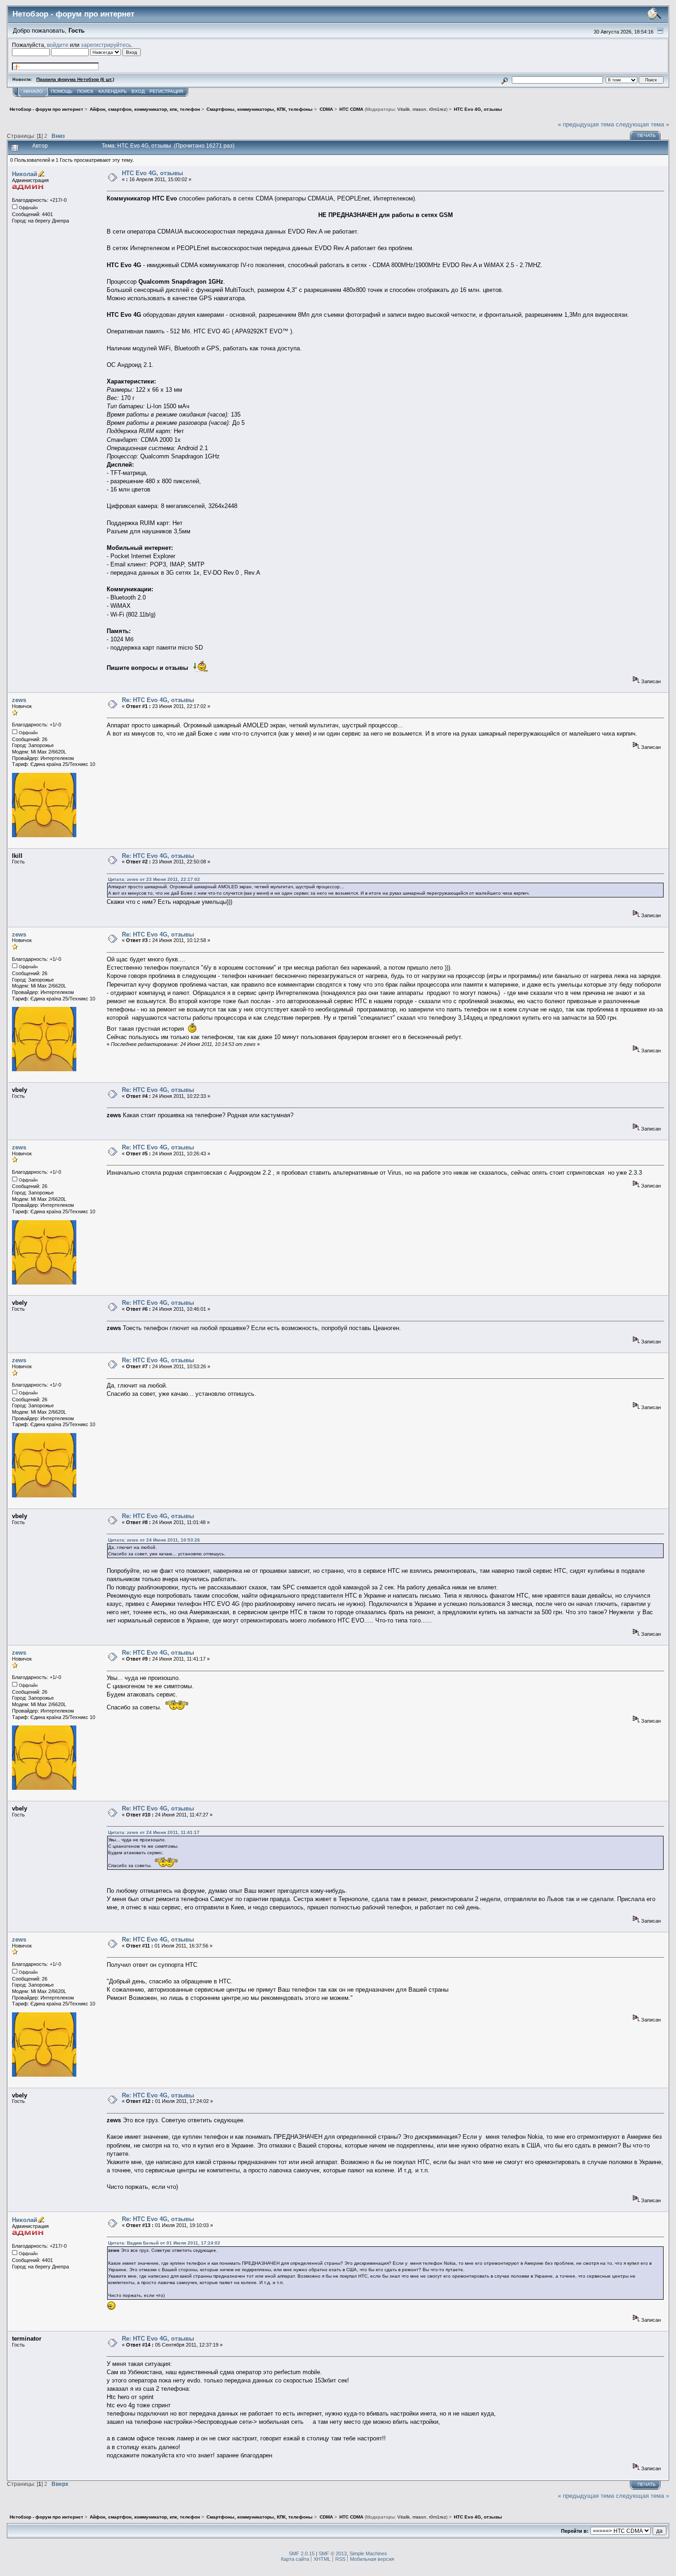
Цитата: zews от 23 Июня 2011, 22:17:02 (154, 879)
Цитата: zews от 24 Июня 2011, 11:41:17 (154, 1832)
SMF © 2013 (333, 2553)
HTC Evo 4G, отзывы (152, 173)
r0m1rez (438, 109)
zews (19, 700)
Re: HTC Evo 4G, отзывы (158, 700)
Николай (25, 174)
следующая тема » (642, 124)
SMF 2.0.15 (302, 2553)
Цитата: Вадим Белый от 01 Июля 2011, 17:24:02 (164, 2243)
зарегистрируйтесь (106, 45)
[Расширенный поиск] (505, 79)
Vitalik (404, 109)
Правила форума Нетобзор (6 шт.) (75, 79)
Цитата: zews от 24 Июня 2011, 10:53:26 (154, 1540)
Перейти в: (575, 2531)
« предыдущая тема (586, 124)
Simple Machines (368, 2553)
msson (419, 109)
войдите (58, 45)
